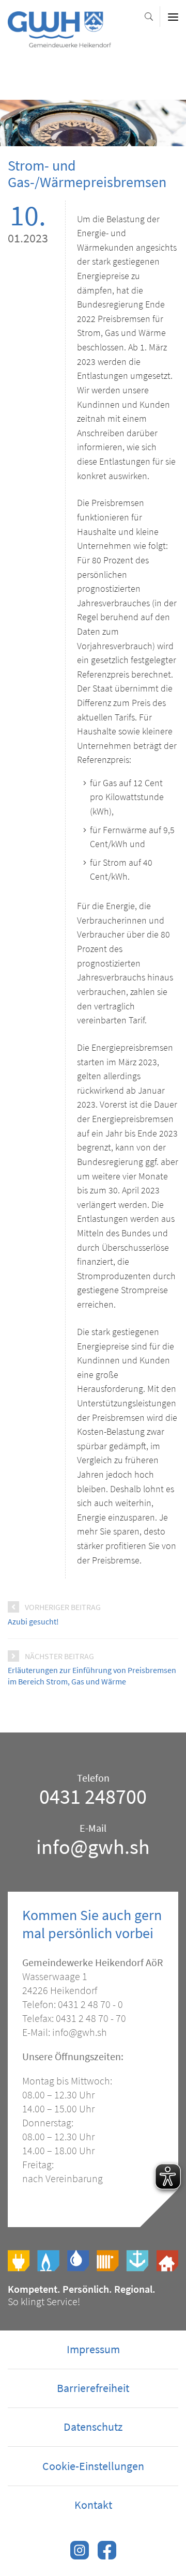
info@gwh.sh (93, 1847)
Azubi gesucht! (33, 1621)
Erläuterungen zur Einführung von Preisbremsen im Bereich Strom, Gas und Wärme (92, 1676)
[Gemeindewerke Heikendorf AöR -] (59, 42)
